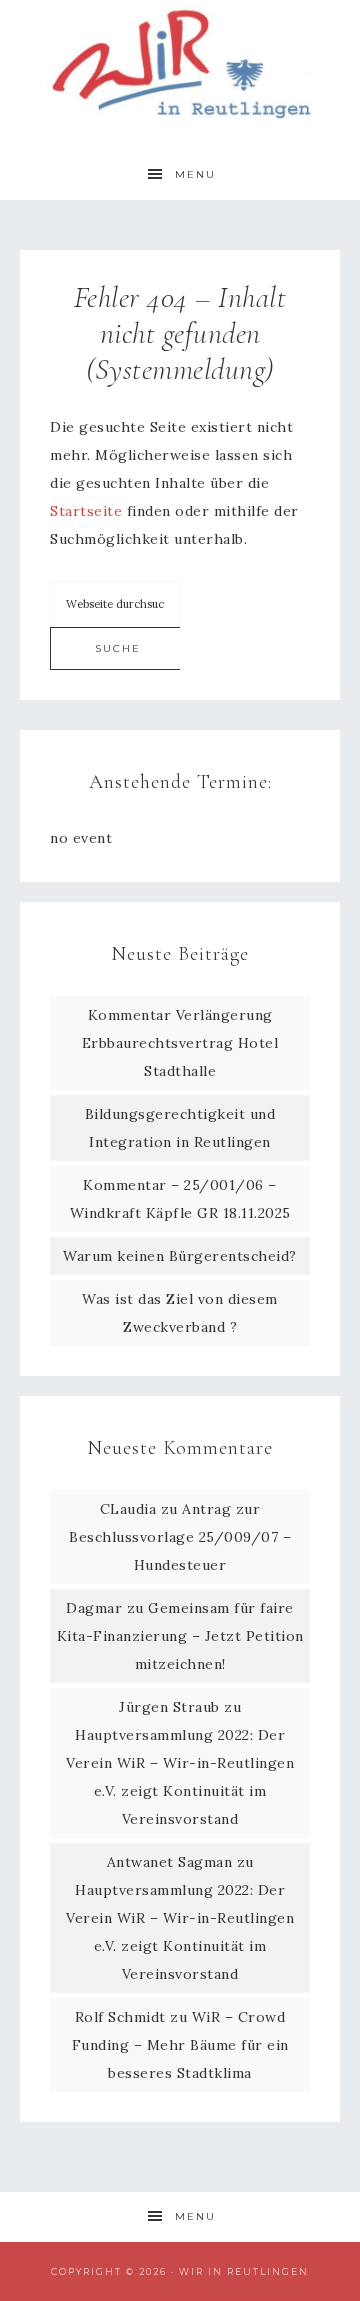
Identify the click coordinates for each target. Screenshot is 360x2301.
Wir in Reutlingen (180, 62)
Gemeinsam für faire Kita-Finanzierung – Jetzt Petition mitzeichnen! (180, 1636)
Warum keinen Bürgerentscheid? (180, 1256)
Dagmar (94, 1608)
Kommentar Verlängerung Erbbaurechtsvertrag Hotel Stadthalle (180, 1043)
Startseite (86, 511)
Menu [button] (195, 174)
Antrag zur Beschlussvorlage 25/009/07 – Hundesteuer (180, 1537)
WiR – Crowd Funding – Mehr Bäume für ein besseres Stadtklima (180, 2045)
